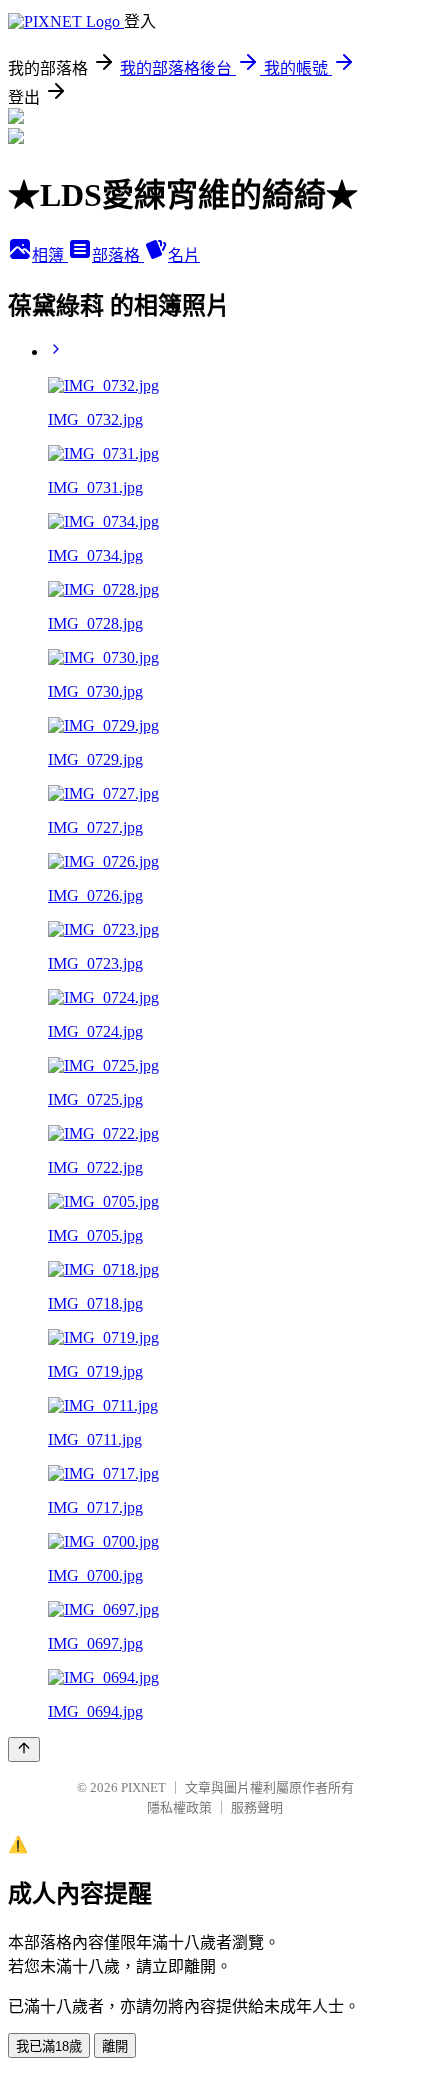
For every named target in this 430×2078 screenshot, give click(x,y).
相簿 (50, 255)
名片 (184, 255)
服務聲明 (257, 1807)
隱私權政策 (179, 1807)
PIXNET (143, 1787)
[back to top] (24, 1749)
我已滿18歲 (49, 2046)
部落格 (118, 255)
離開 (115, 2046)
